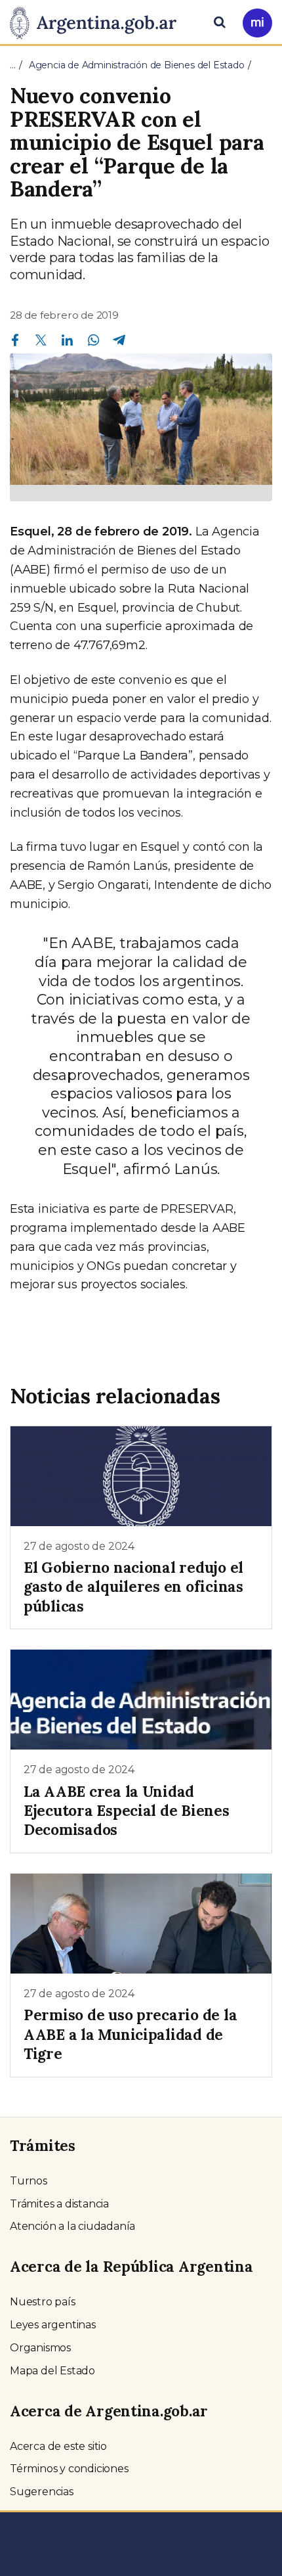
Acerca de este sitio (58, 2446)
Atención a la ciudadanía (72, 2226)
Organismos (40, 2348)
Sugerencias (42, 2492)
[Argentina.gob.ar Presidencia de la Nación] (98, 21)
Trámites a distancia (59, 2204)
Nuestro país (43, 2302)
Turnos (29, 2181)
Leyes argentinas (53, 2325)
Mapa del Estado (52, 2371)
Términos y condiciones (69, 2469)
